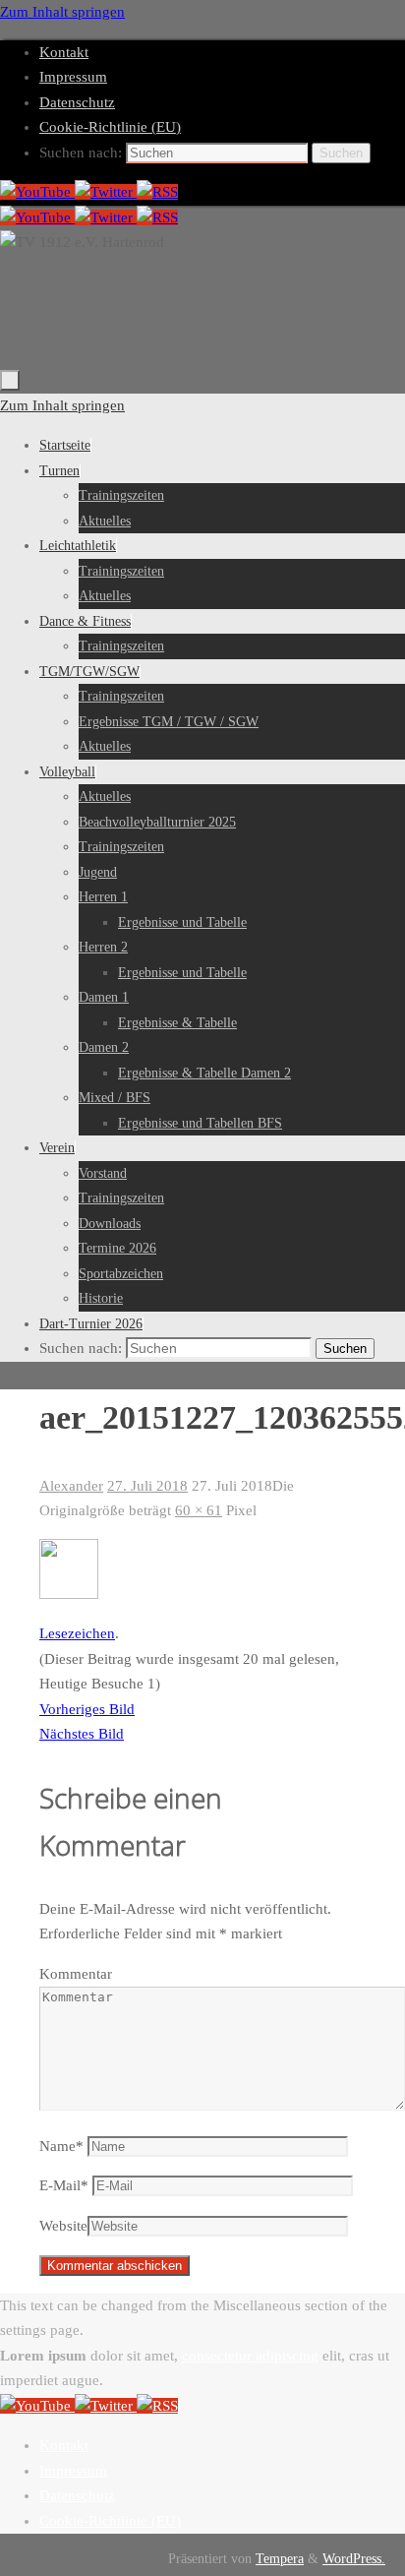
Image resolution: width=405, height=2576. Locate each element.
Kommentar (76, 1974)
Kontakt (64, 52)
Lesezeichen (77, 1633)
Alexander (71, 1486)
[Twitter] (106, 192)
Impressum (73, 77)
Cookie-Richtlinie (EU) (110, 127)
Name (61, 2146)
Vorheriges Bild (87, 1709)
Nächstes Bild (82, 1734)
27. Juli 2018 (147, 1486)
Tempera (280, 2559)
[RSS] (157, 192)
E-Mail (64, 2185)
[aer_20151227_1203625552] (69, 1594)
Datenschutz (77, 102)
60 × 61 (199, 1510)
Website (63, 2226)
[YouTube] (37, 192)
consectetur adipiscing (250, 2356)
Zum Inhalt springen (62, 12)
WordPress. (354, 2559)
